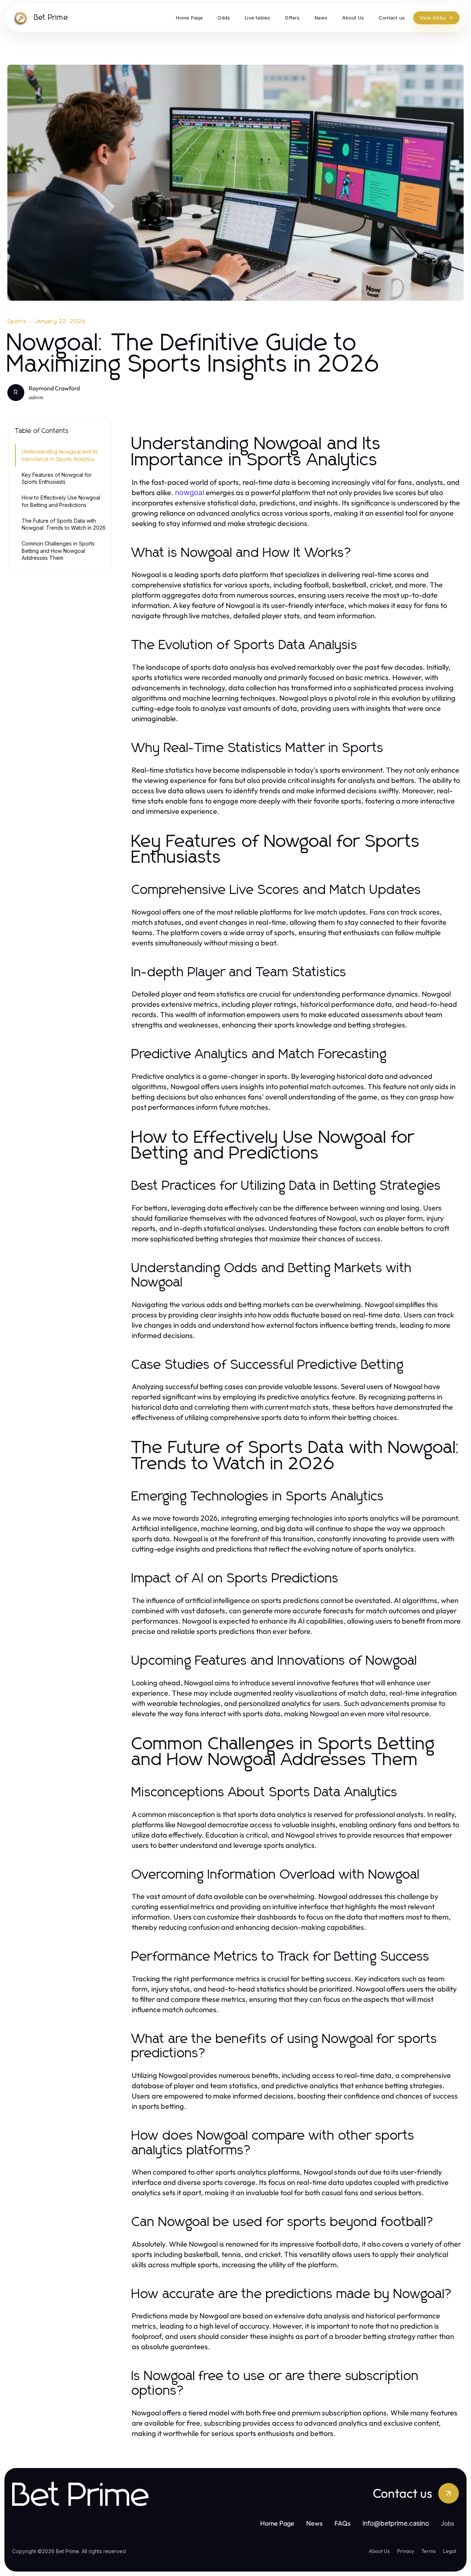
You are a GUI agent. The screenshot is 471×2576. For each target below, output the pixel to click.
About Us (379, 2551)
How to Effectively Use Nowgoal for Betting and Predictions (61, 501)
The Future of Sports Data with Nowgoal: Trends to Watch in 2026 (64, 524)
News (314, 2523)
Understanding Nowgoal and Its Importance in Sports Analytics (60, 455)
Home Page (277, 2523)
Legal (449, 2551)
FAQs (343, 2523)
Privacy (406, 2551)
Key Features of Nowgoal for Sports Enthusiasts (57, 478)
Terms (428, 2551)
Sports (17, 321)
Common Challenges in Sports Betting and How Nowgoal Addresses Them (58, 551)
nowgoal (190, 493)
